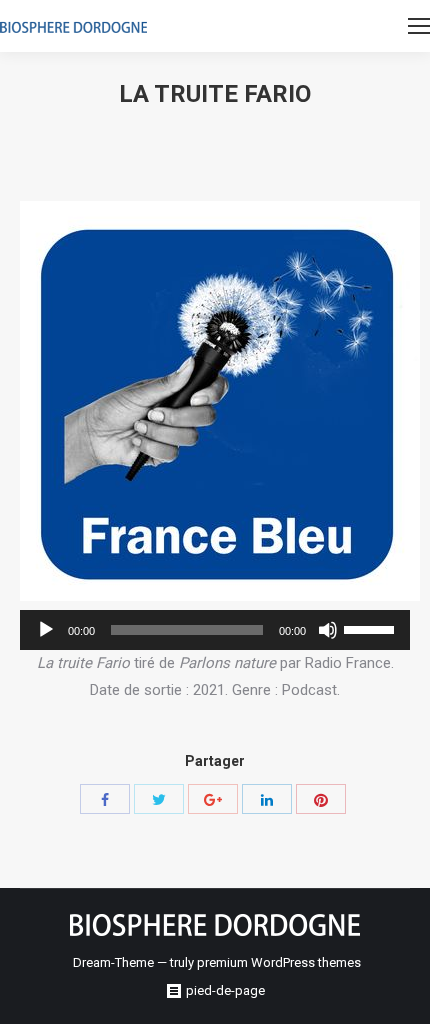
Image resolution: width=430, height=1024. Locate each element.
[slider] (372, 628)
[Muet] (328, 630)
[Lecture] (46, 630)
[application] (215, 630)
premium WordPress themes (279, 962)
